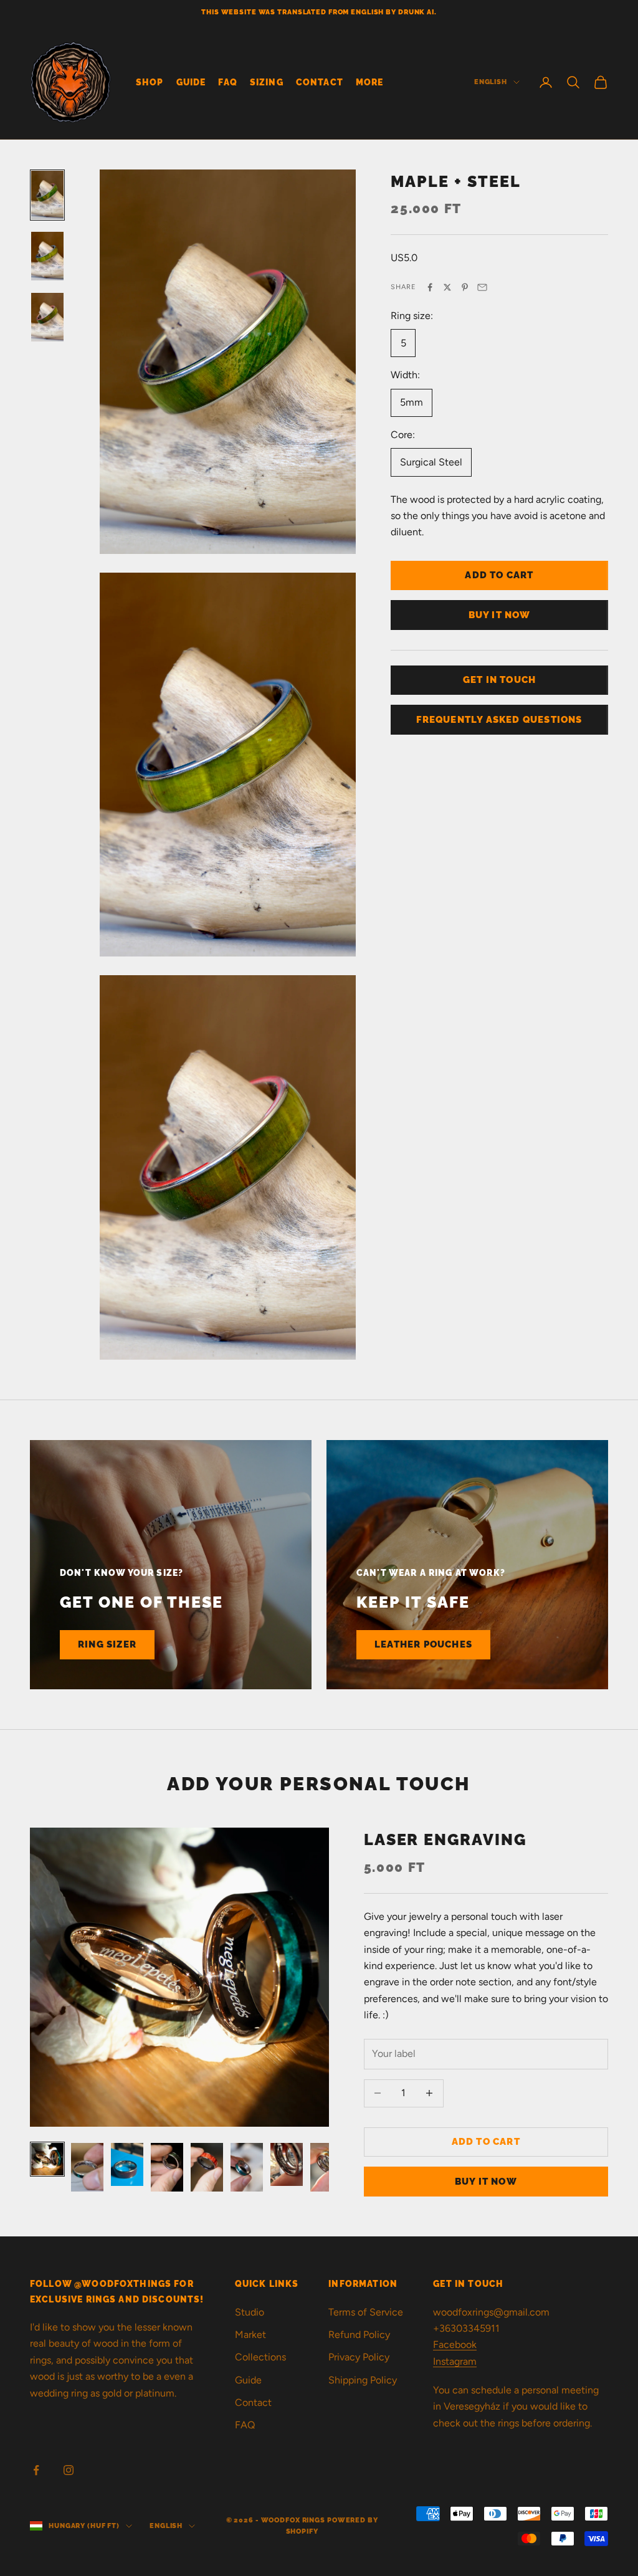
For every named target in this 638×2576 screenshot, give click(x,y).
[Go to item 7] (287, 2164)
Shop (150, 82)
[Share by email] (482, 287)
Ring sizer (107, 1644)
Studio (250, 2312)
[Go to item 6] (247, 2167)
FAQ (227, 82)
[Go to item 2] (47, 256)
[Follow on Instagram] (69, 2470)
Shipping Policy (363, 2380)
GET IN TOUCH (499, 680)
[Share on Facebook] (430, 287)
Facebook (455, 2345)
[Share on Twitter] (447, 287)
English (491, 82)
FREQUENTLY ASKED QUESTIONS (499, 720)
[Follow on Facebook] (36, 2470)
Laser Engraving (445, 1840)
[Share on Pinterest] (465, 287)
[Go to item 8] (326, 2167)
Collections (260, 2357)
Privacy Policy (359, 2357)
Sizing (267, 82)
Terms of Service (366, 2312)
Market (250, 2335)
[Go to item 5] (207, 2167)
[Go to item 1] (47, 195)
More (370, 82)
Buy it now (500, 615)
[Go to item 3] (47, 317)
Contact (320, 82)
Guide (191, 82)
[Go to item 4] (167, 2167)
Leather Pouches (423, 1644)
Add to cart (499, 575)
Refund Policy (359, 2335)
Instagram (455, 2361)
